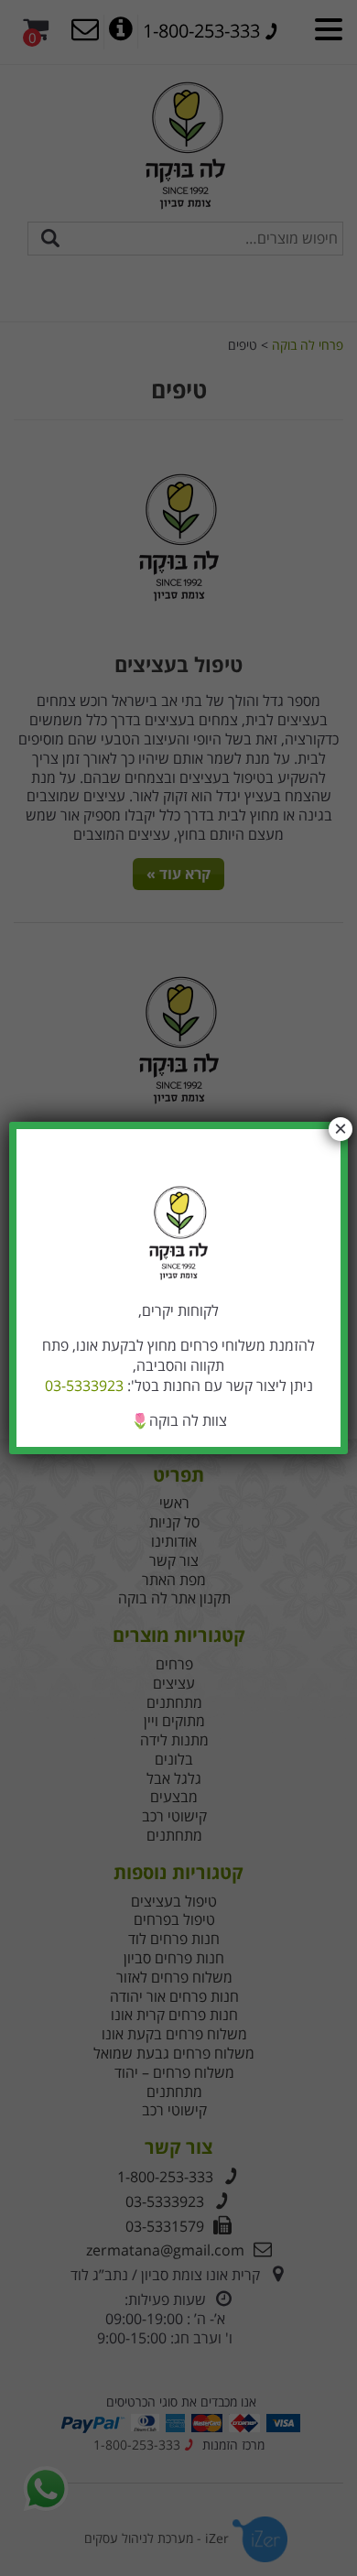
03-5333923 (84, 1386)
